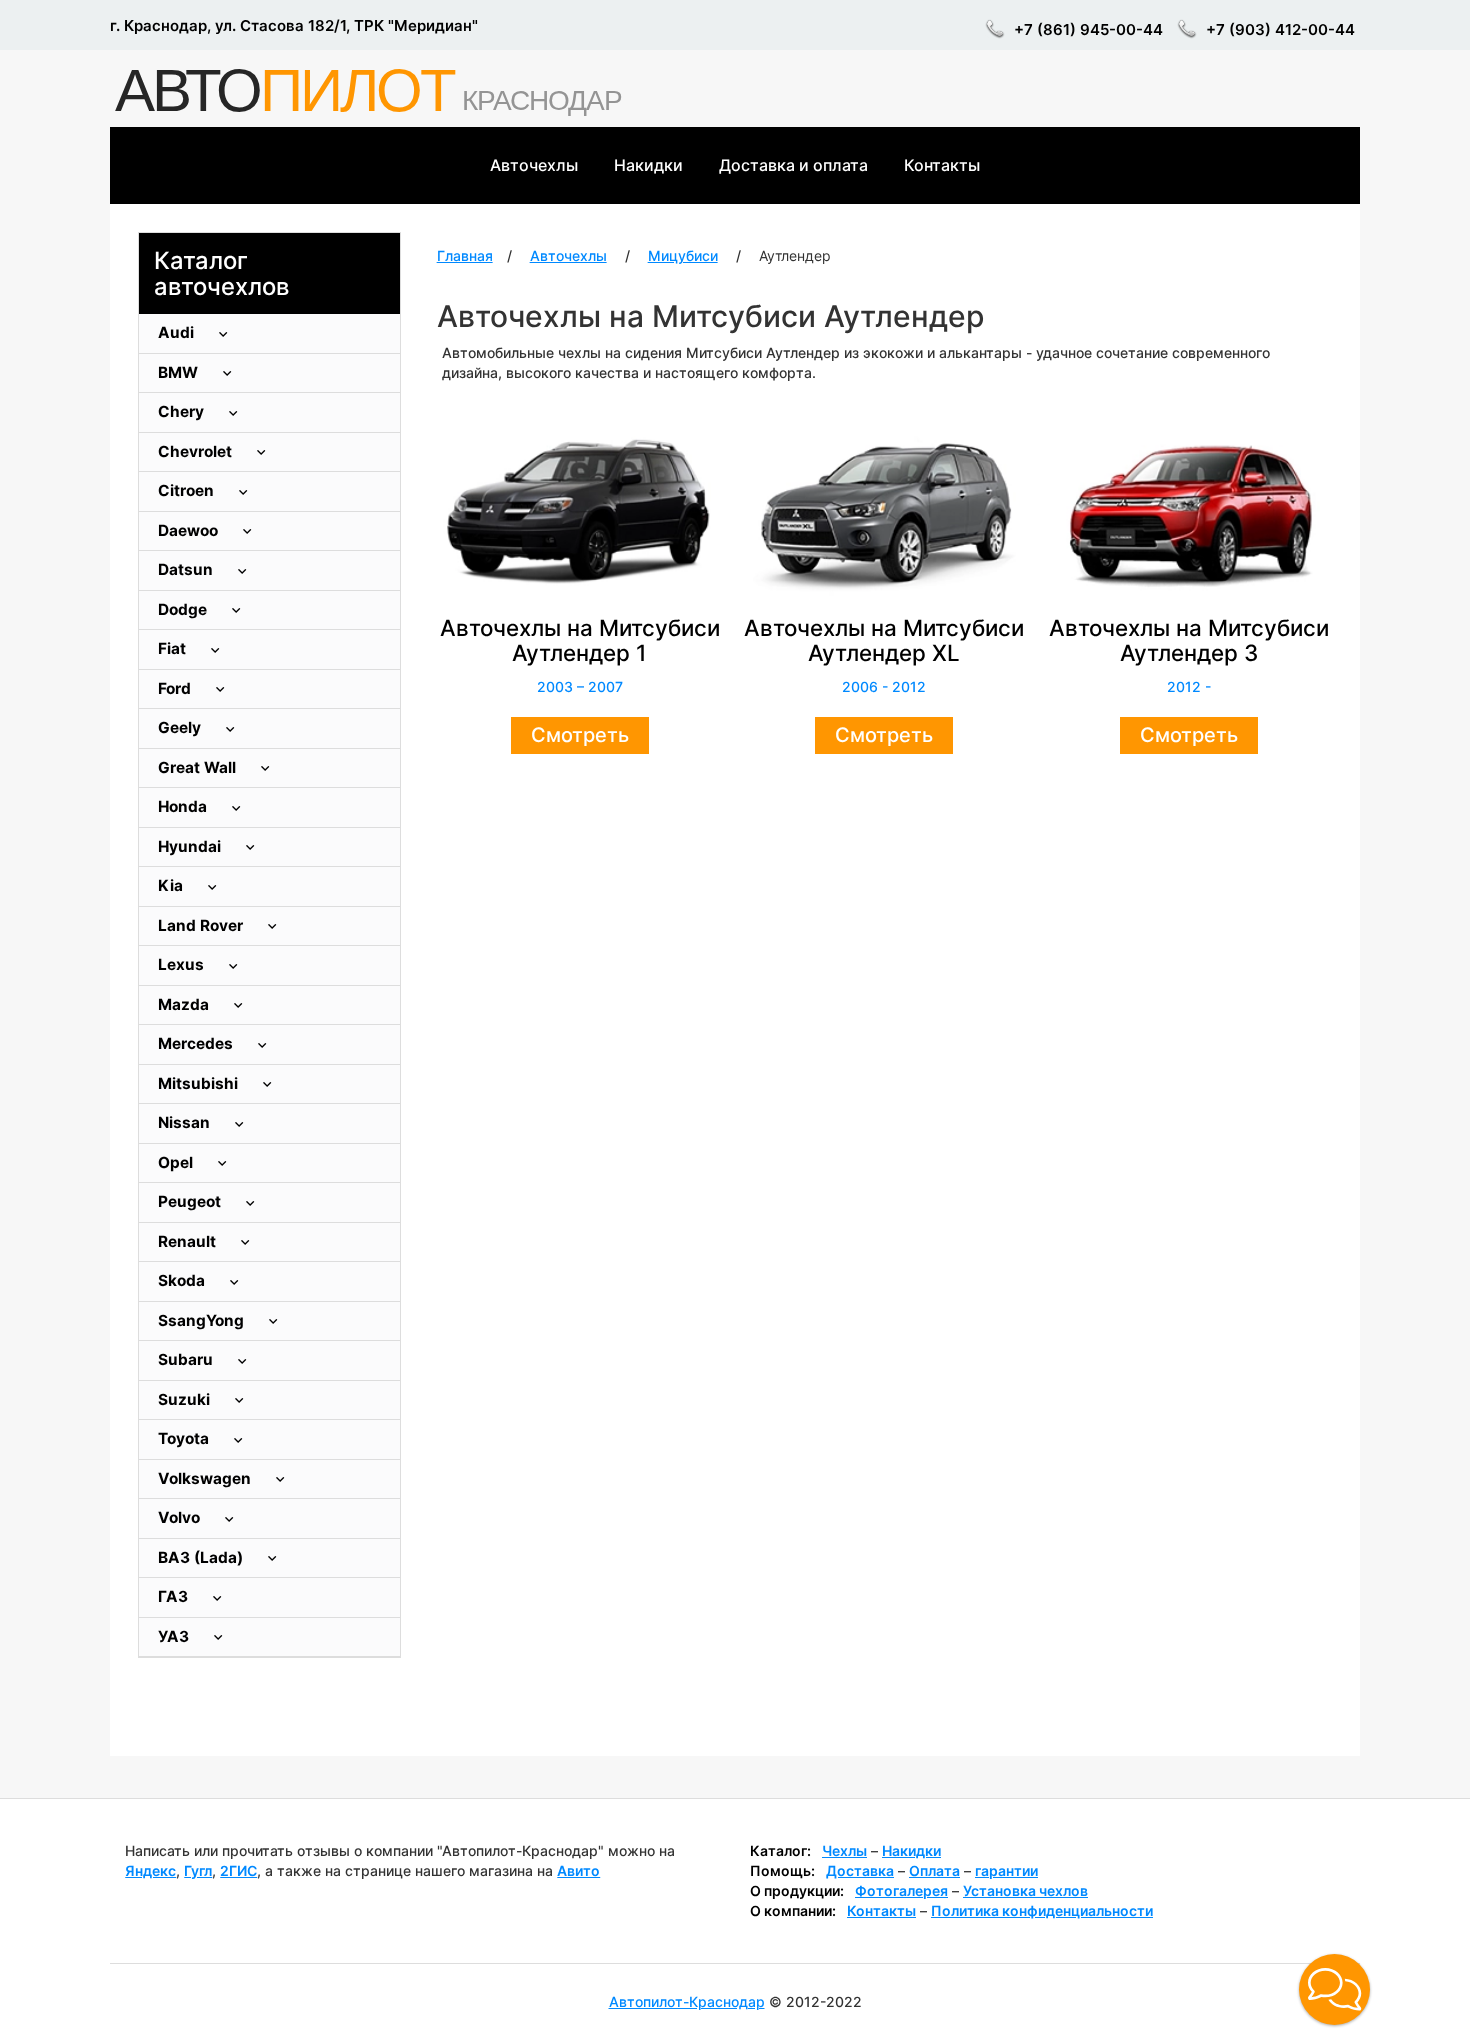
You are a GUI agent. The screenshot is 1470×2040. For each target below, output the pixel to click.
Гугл (198, 1870)
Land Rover (202, 925)
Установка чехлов (1025, 1890)
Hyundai (191, 846)
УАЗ (175, 1636)
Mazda (185, 1004)
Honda (184, 806)
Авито (578, 1870)
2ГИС (238, 1870)
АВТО (284, 90)
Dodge (184, 609)
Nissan (186, 1122)
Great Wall (199, 767)
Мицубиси (683, 255)
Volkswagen (206, 1478)
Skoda (183, 1280)
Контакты (942, 165)
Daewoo (190, 530)
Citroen (188, 490)
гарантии (1006, 1870)
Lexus (183, 964)
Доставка (860, 1870)
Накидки (648, 165)
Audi (178, 332)
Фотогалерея (901, 1890)
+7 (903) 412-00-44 (1280, 29)
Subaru (187, 1359)
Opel (177, 1162)
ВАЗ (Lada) (202, 1557)
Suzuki (186, 1399)
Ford (176, 688)
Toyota (185, 1438)
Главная (465, 255)
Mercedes (197, 1043)
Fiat (174, 648)
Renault (189, 1241)
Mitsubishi (200, 1083)
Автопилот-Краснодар (687, 2001)
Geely (181, 727)
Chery (183, 411)
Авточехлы (534, 165)
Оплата (934, 1870)
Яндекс (150, 1870)
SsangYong (203, 1320)
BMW (180, 372)
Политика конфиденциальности (1042, 1910)
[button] (1334, 1989)
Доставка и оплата (793, 165)
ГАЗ (175, 1596)
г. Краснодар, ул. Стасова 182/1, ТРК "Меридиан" (294, 25)
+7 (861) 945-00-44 (1088, 29)
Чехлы (844, 1850)
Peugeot (191, 1201)
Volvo (181, 1517)
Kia (172, 885)
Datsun (187, 569)
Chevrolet (197, 451)
